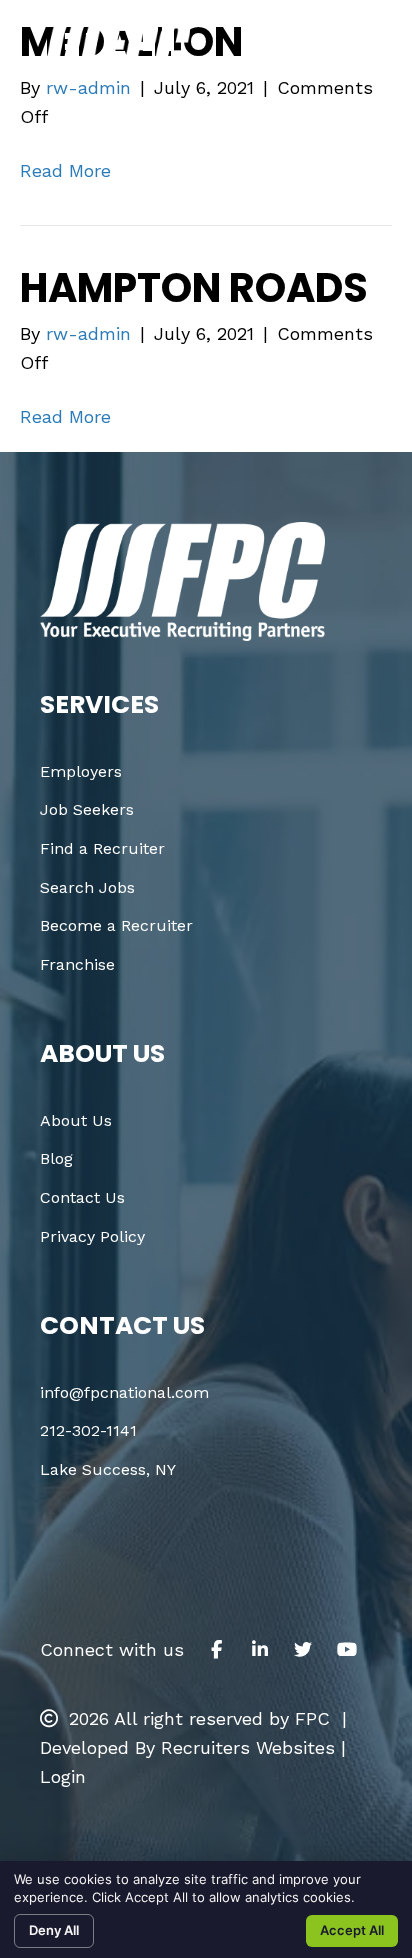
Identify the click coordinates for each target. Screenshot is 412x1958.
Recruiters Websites (248, 1747)
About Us (76, 1120)
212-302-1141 (88, 1430)
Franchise (77, 964)
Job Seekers (87, 809)
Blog (56, 1158)
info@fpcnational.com (124, 1392)
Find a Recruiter (102, 848)
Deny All (54, 1930)
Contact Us (82, 1197)
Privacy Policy (92, 1236)
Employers (81, 771)
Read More (65, 170)
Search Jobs (87, 887)
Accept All (352, 1930)
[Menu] (355, 52)
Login (63, 1776)
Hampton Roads (194, 288)
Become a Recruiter (116, 925)
